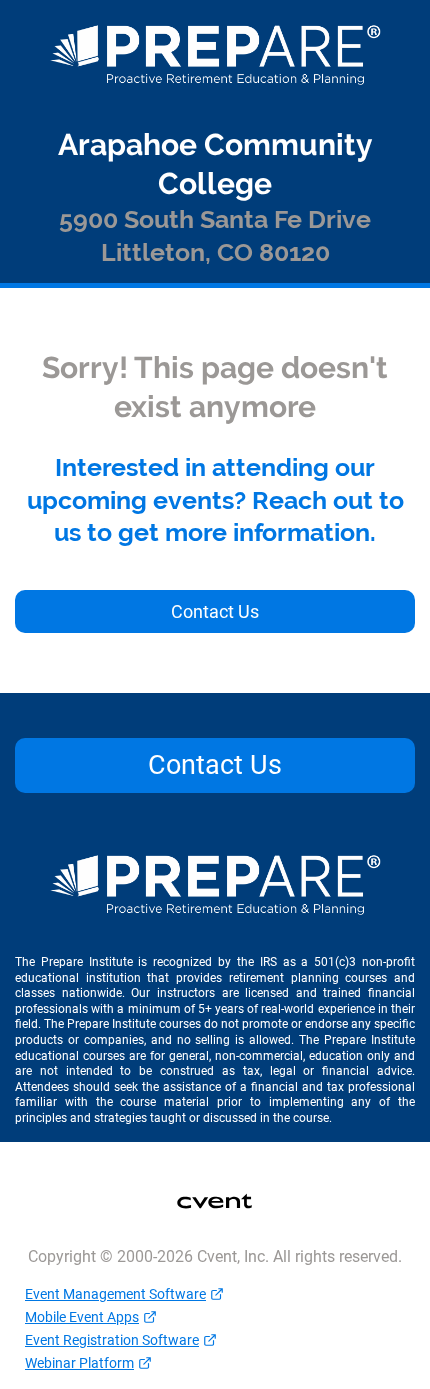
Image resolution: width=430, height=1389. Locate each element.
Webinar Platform (79, 1363)
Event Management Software (115, 1294)
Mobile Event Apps (82, 1317)
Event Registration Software (112, 1340)
